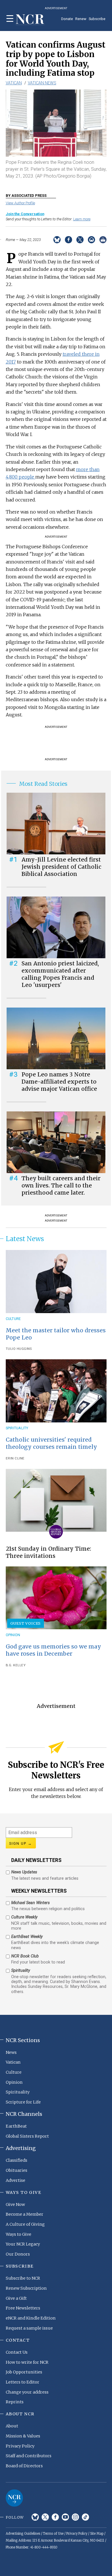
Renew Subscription (26, 2288)
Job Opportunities (24, 2372)
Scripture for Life (23, 2102)
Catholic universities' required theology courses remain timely (51, 1443)
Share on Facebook (68, 240)
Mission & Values (23, 2436)
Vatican (14, 83)
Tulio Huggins (19, 1349)
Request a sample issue (29, 2328)
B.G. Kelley (16, 1665)
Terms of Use (53, 2534)
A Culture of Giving (25, 2224)
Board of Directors (24, 2466)
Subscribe (97, 19)
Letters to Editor (23, 2382)
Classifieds (17, 2160)
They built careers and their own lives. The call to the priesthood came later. (61, 1185)
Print (103, 240)
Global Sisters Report (27, 2136)
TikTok (85, 2517)
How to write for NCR (27, 2362)
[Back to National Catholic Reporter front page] (30, 20)
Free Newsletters (23, 2308)
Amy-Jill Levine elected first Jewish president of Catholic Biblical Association (61, 867)
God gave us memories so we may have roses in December (53, 1650)
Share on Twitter (80, 240)
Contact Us (17, 2352)
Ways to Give (19, 2234)
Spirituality (17, 1428)
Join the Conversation (25, 214)
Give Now (15, 2204)
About (12, 2426)
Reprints (15, 2402)
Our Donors (18, 2254)
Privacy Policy (20, 2446)
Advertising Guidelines (23, 2534)
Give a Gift (16, 2298)
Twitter (45, 2517)
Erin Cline (15, 1458)
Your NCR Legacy (23, 2244)
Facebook (55, 2517)
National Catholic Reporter (14, 2498)
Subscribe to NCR (23, 2278)
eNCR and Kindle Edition (31, 2318)
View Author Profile (20, 203)
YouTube (65, 2517)
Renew (81, 19)
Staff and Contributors (29, 2456)
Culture (13, 1319)
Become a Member (25, 2214)
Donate (67, 19)
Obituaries (17, 2170)
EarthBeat (16, 2126)
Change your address (27, 2392)
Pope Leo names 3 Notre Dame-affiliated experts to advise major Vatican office (59, 1082)
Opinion (13, 1635)
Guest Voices (26, 1623)
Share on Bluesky (57, 240)
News (11, 2052)
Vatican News (42, 83)
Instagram (75, 2517)
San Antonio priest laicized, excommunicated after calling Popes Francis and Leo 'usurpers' (60, 974)
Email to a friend (91, 240)
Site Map (97, 2534)
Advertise (16, 2180)
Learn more (82, 219)
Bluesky (35, 2517)
